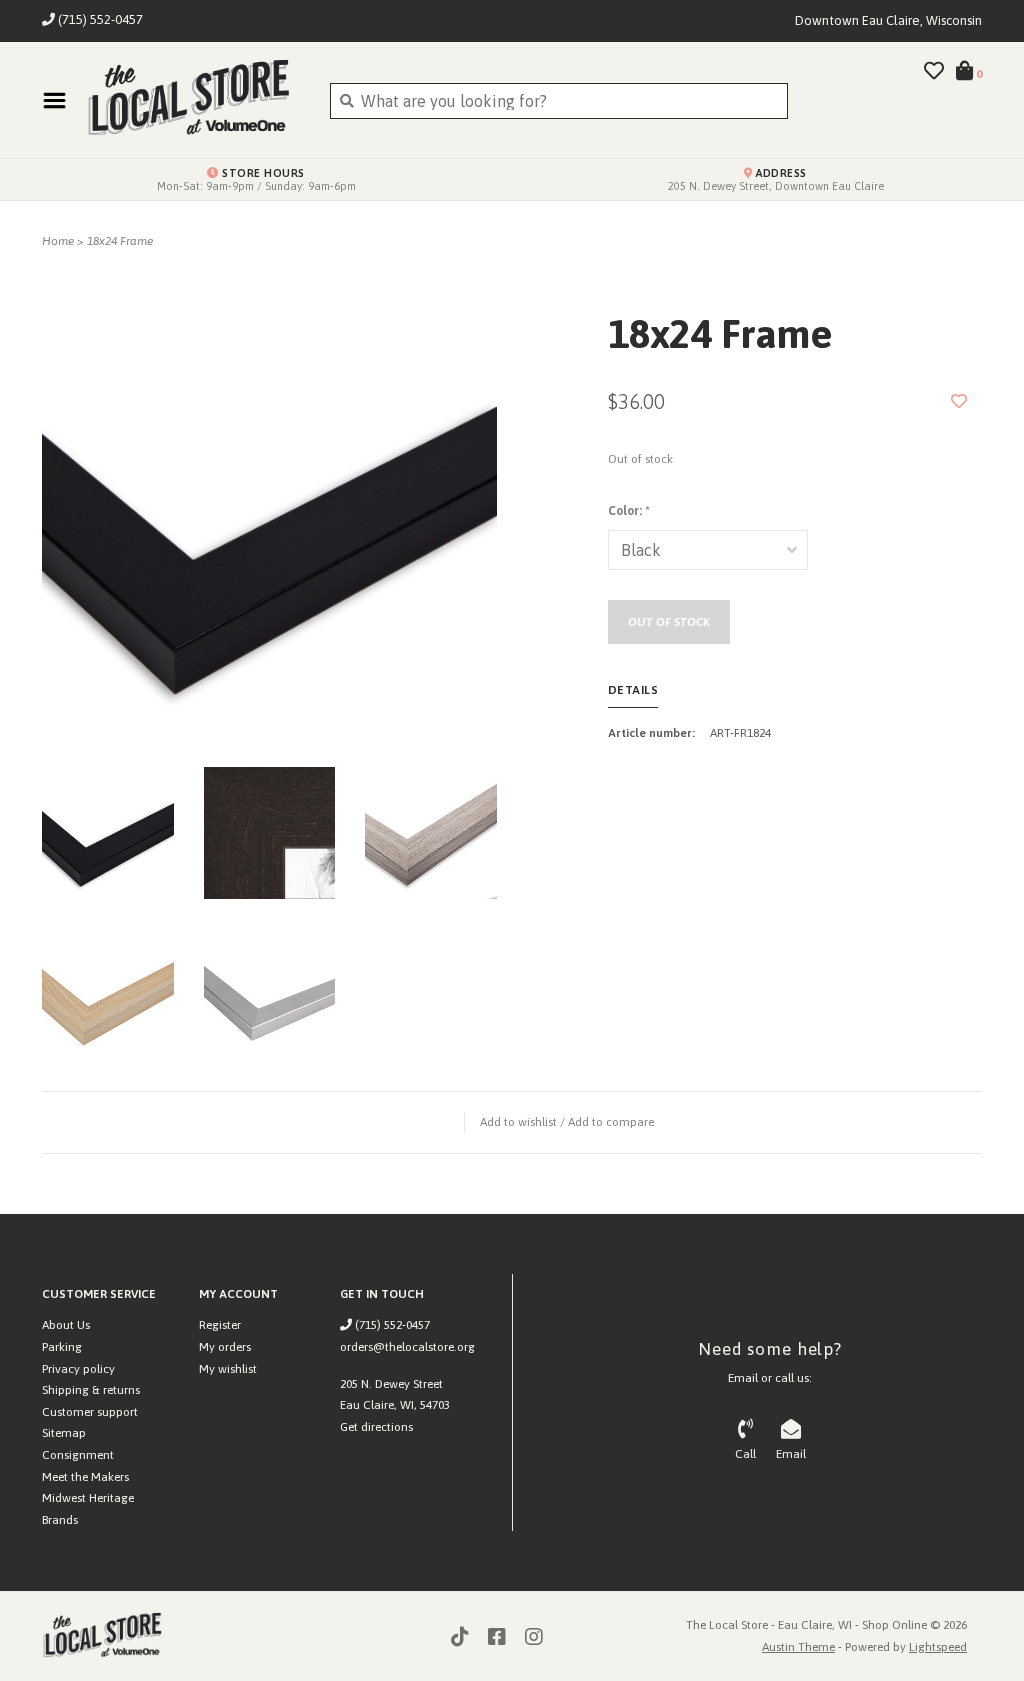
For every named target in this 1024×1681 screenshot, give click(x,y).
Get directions (376, 1427)
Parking (62, 1347)
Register (220, 1325)
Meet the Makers (85, 1477)
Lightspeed (938, 1647)
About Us (66, 1325)
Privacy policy (78, 1369)
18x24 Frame (120, 241)
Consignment (78, 1455)
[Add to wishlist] (959, 401)
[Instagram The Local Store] (534, 1637)
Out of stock (669, 622)
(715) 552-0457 (391, 1325)
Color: (628, 511)
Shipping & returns (91, 1390)
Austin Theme (798, 1647)
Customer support (90, 1412)
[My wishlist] (934, 72)
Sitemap (64, 1433)
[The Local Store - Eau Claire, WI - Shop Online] (193, 100)
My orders (225, 1347)
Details (633, 690)
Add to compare (611, 1122)
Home (58, 241)
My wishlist (228, 1369)
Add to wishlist (518, 1122)
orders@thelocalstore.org (407, 1347)
